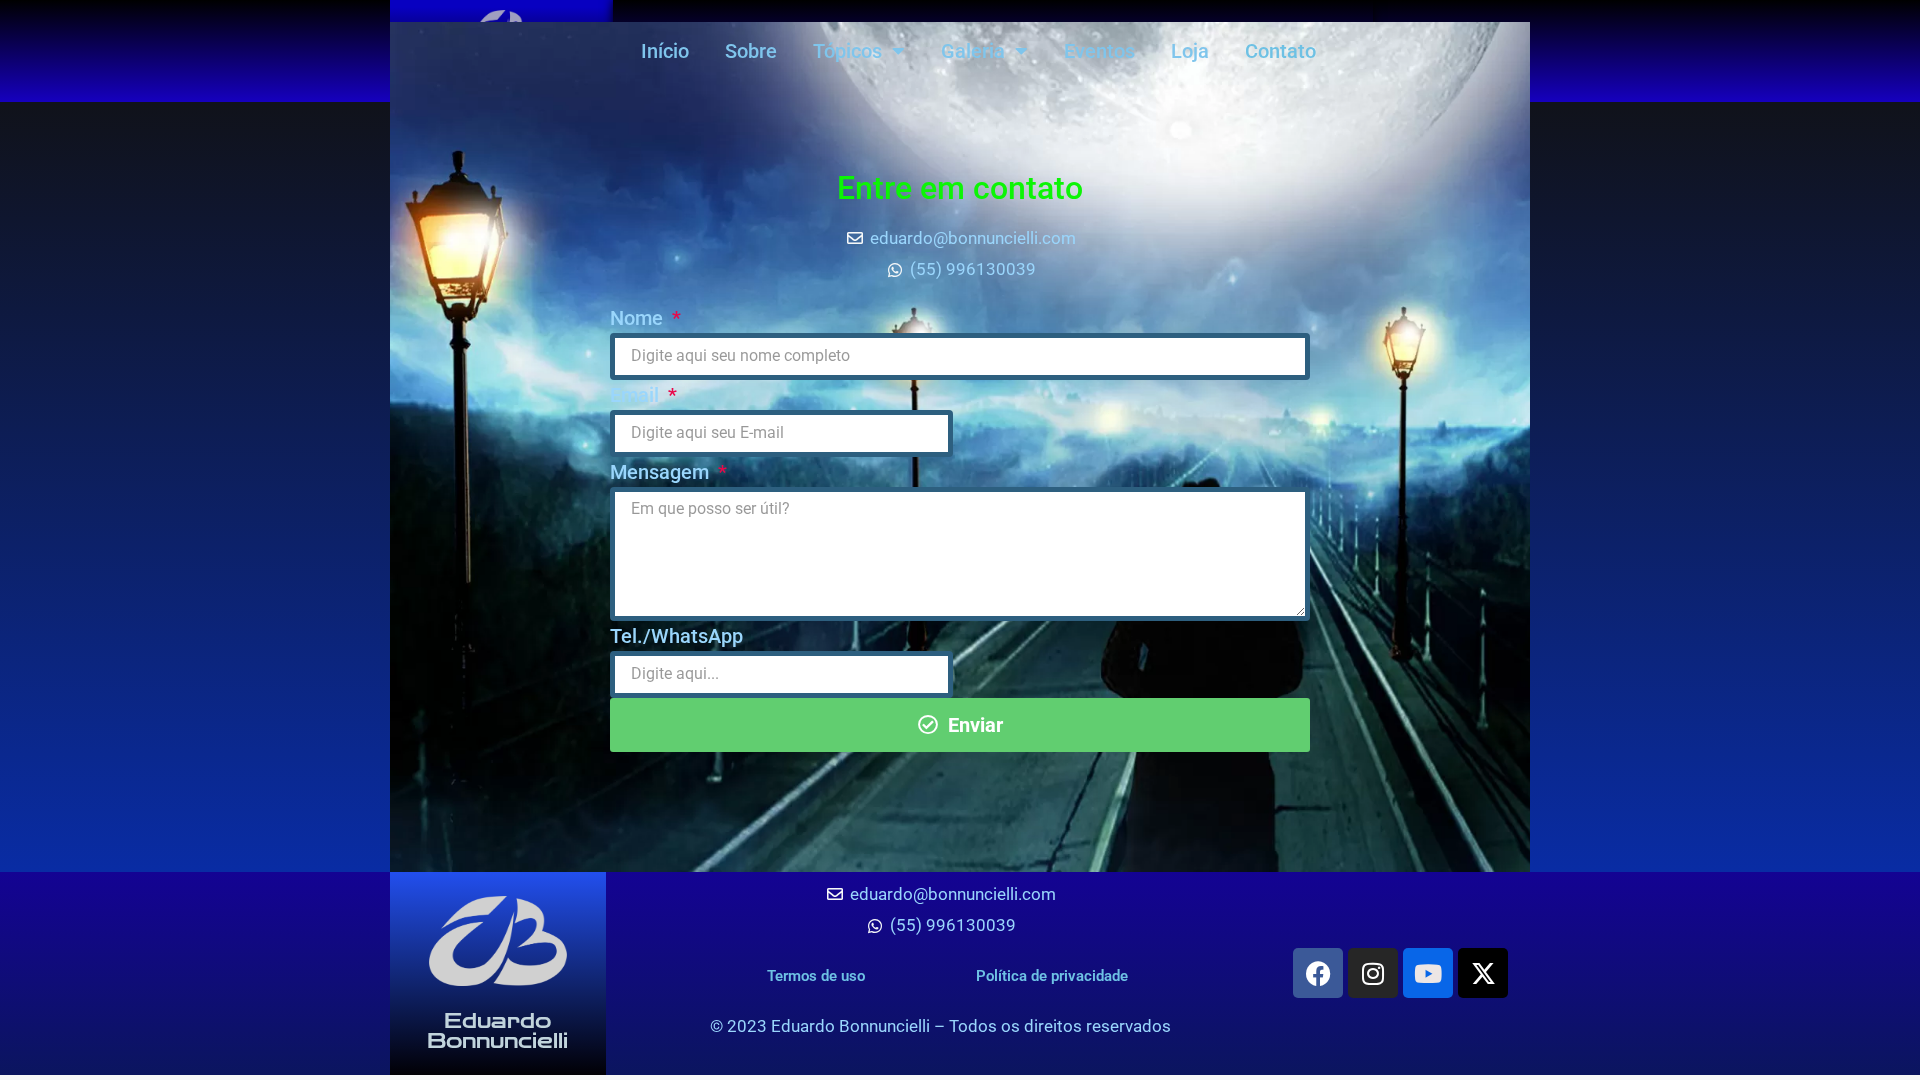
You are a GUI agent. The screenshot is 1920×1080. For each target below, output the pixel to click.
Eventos (1099, 51)
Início (665, 51)
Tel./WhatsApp (676, 636)
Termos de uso (816, 976)
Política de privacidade (1052, 976)
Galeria (973, 51)
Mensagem (662, 472)
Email (637, 395)
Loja (1190, 51)
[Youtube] (1428, 973)
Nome (639, 318)
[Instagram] (1373, 973)
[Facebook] (1318, 973)
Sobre (751, 51)
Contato (1280, 51)
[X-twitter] (1483, 973)
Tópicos (847, 51)
